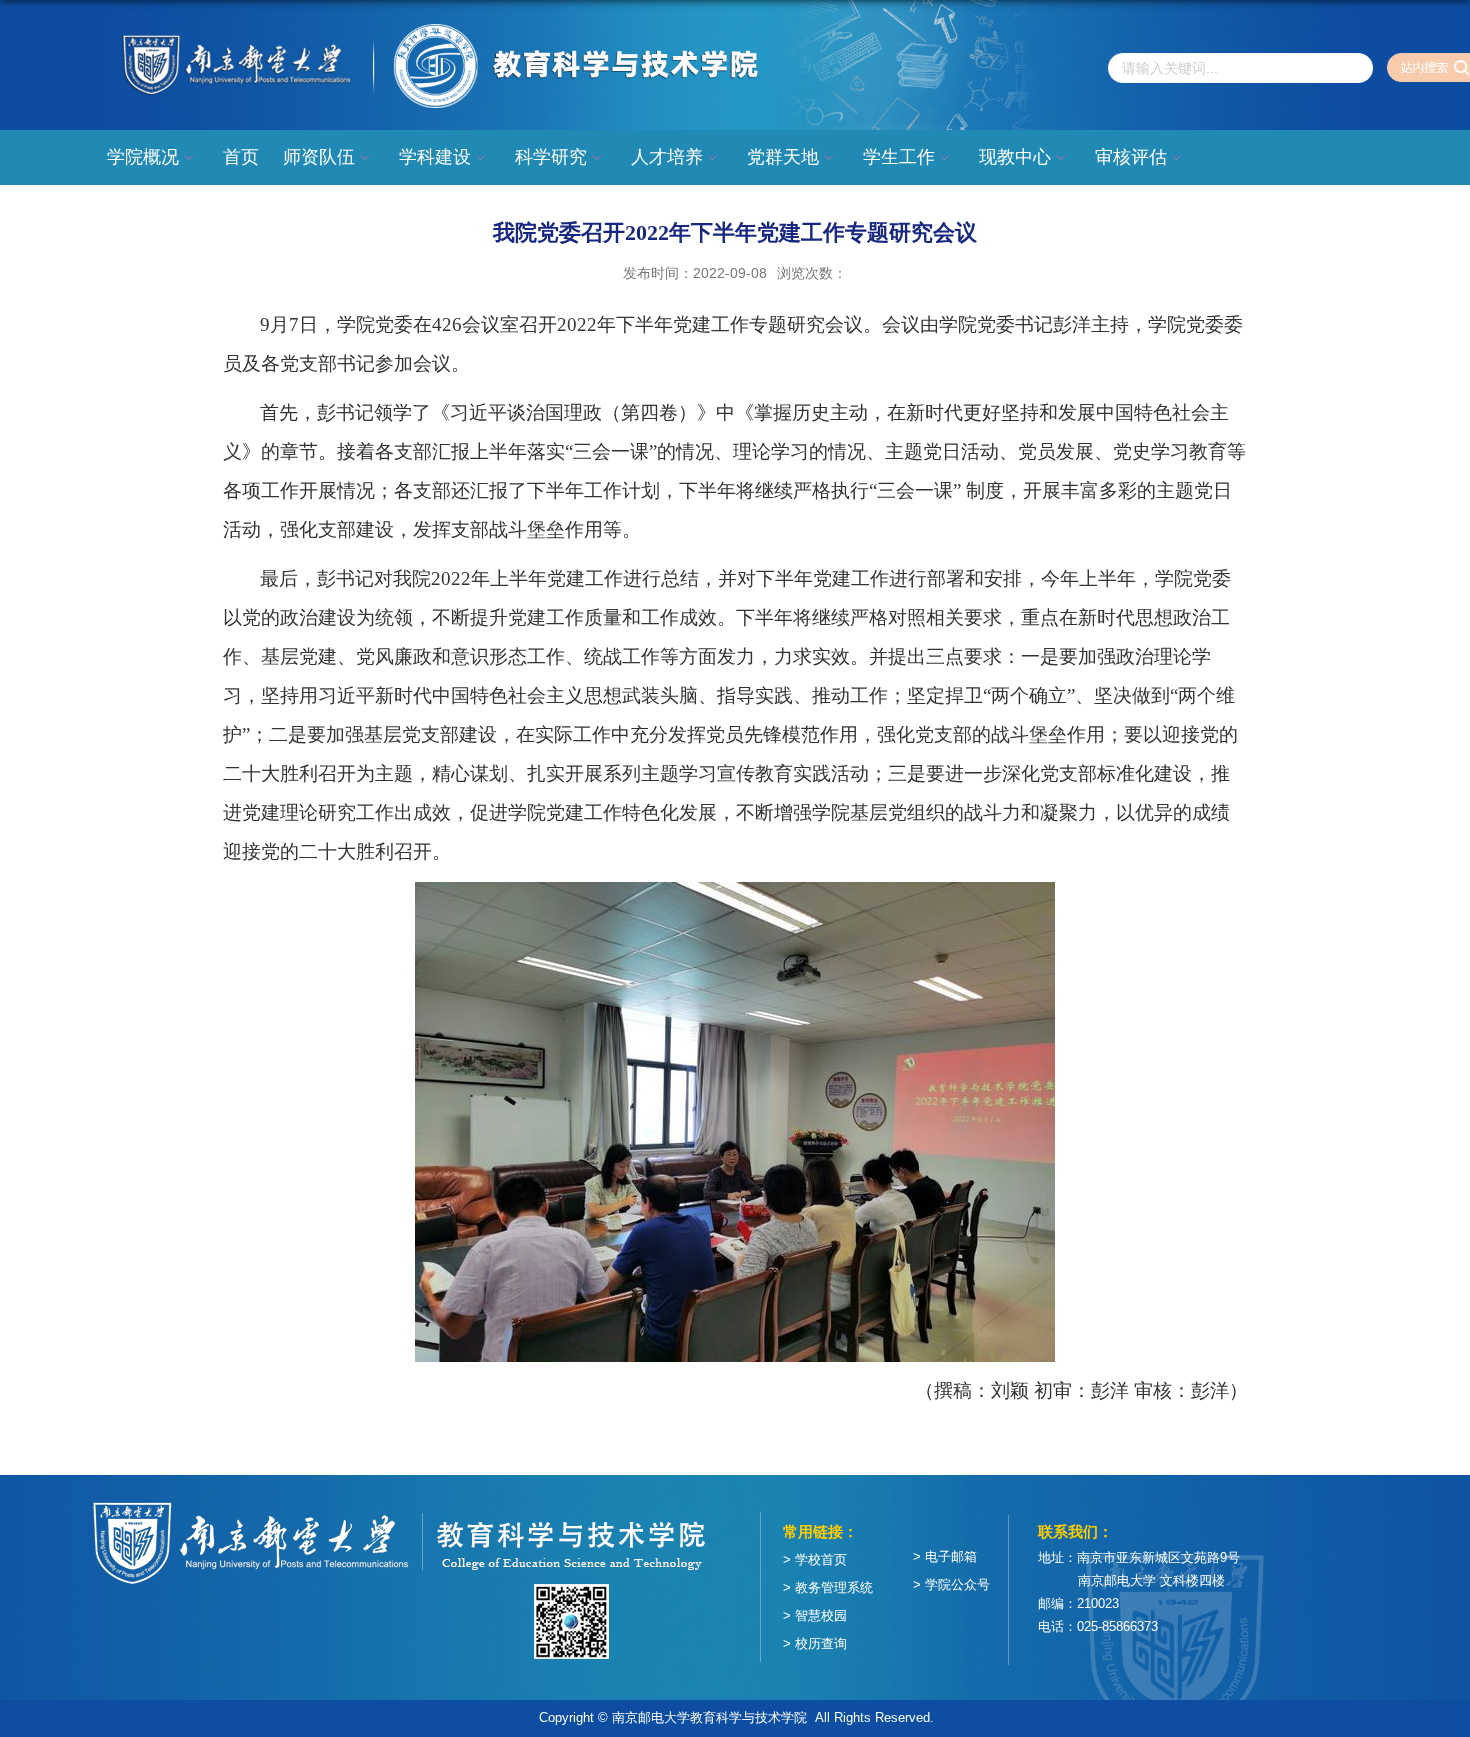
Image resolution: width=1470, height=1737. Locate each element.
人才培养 (667, 157)
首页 (241, 157)
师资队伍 (319, 157)
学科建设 (435, 157)
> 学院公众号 (951, 1584)
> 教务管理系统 (828, 1587)
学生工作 (899, 157)
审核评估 (1131, 157)
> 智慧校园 (815, 1615)
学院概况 (143, 157)
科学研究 (551, 157)
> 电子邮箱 (945, 1556)
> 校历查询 (815, 1643)
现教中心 (1015, 157)
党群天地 (783, 157)
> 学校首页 (815, 1559)
